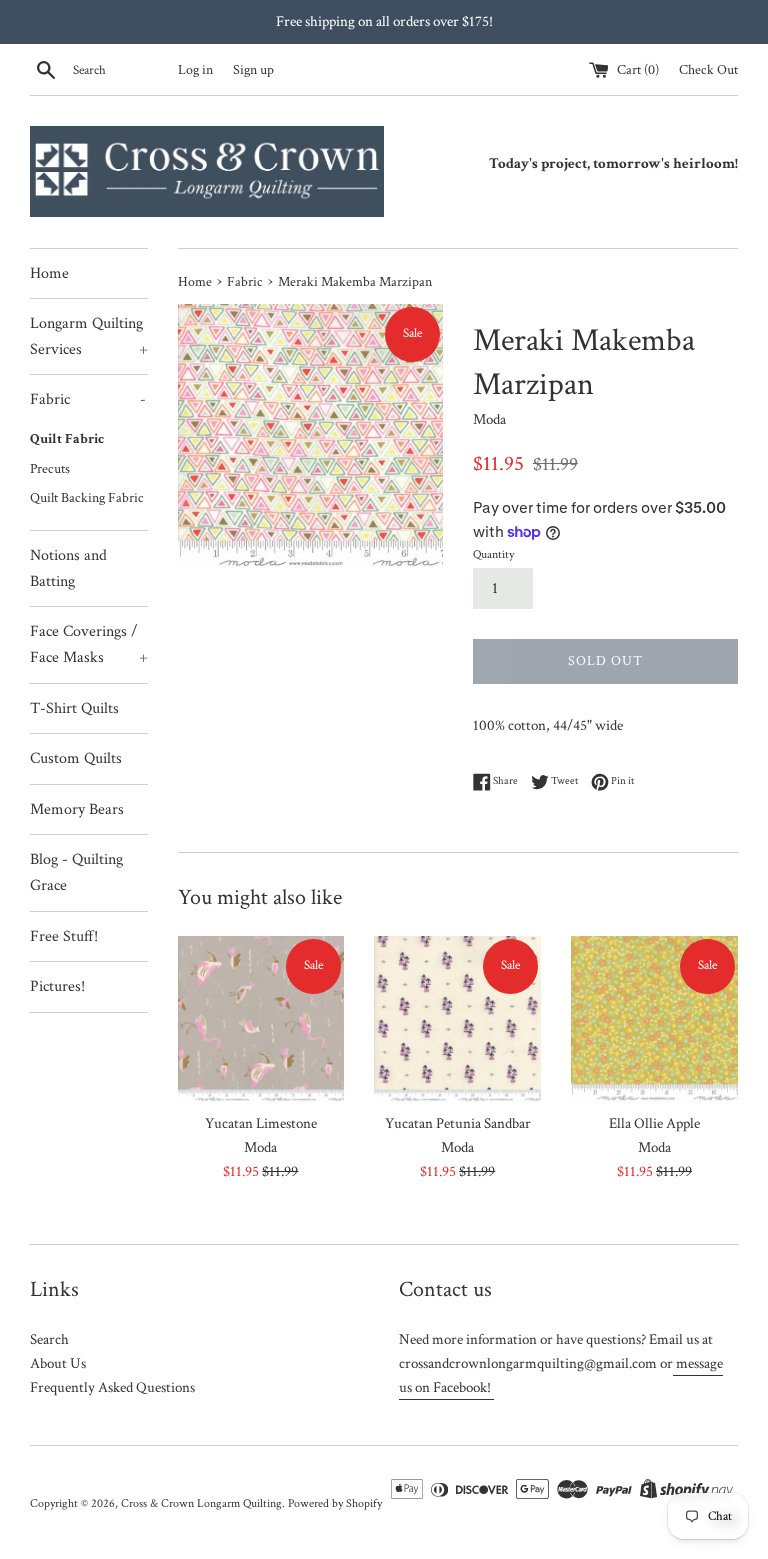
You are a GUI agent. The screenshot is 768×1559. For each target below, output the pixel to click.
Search (49, 1339)
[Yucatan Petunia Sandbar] (457, 1019)
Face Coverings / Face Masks (89, 644)
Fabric (88, 399)
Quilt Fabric (67, 439)
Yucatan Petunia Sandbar (458, 1123)
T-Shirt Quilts (74, 708)
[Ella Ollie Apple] (654, 1019)
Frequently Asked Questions (112, 1387)
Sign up (253, 70)
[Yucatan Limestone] (261, 1019)
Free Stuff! (64, 936)
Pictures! (57, 986)
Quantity (493, 554)
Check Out (708, 70)
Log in (195, 70)
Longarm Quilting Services (89, 336)
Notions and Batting (68, 568)
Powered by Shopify (335, 1503)
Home (49, 273)
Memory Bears (77, 809)
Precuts (50, 469)
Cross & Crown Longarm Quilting (201, 1503)
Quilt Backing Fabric (87, 498)
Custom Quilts (76, 758)
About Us (58, 1363)
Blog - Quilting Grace (76, 872)
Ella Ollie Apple (654, 1123)
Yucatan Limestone (261, 1123)
